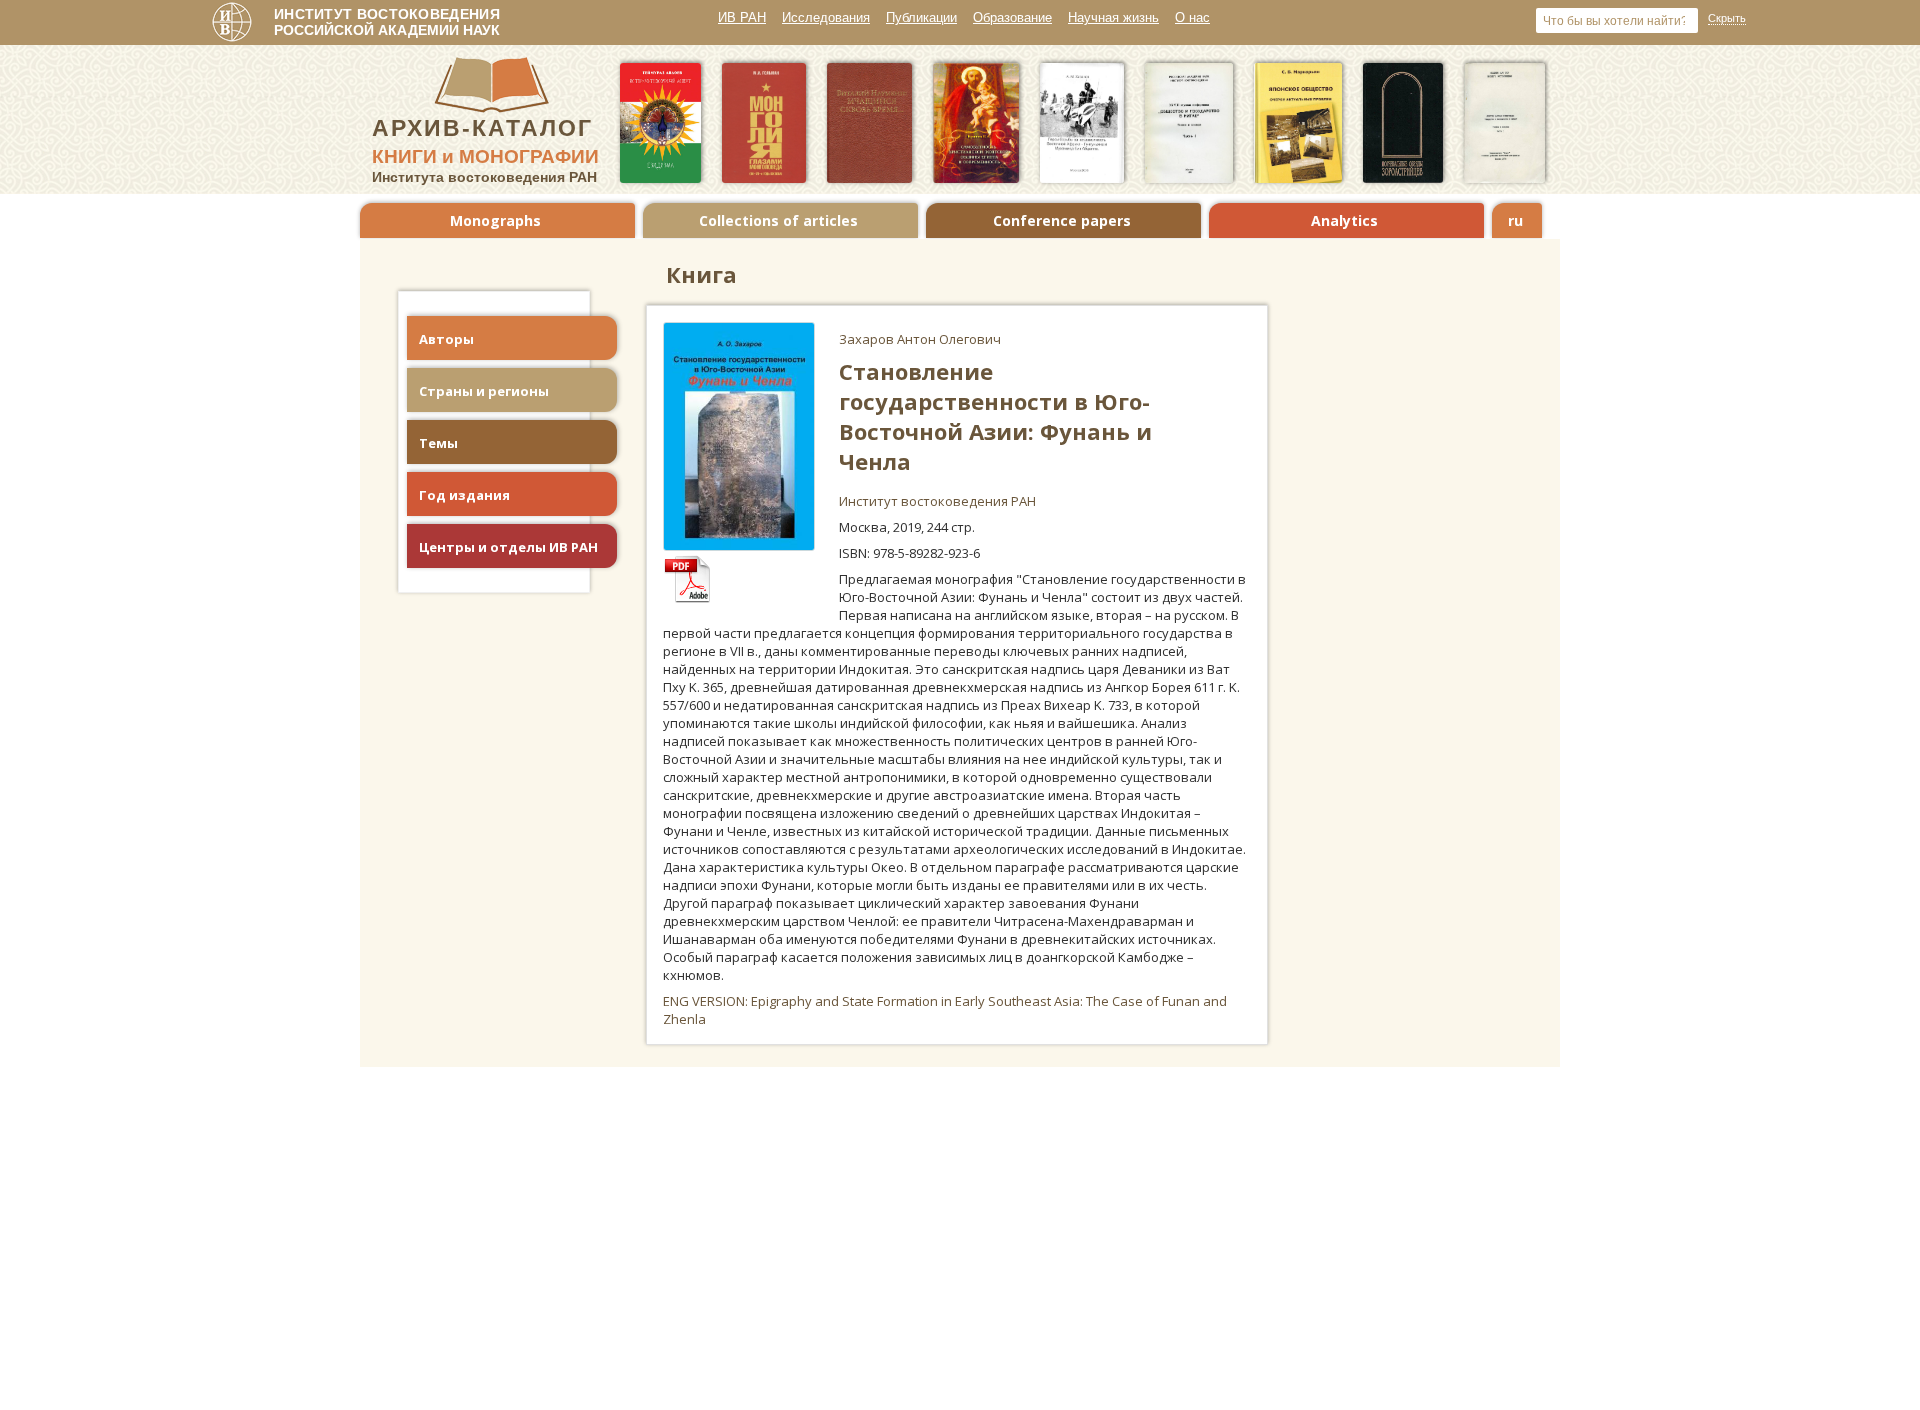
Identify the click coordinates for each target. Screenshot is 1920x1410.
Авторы (446, 339)
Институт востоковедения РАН (937, 501)
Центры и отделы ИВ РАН (508, 547)
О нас (1192, 17)
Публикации (921, 17)
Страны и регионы (484, 391)
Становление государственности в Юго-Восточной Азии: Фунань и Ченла (995, 416)
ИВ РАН (742, 17)
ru (1515, 220)
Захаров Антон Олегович (920, 339)
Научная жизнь (1113, 17)
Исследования (826, 17)
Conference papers (1062, 220)
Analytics (1344, 220)
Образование (1012, 17)
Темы (438, 443)
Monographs (495, 220)
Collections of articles (778, 220)
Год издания (464, 495)
